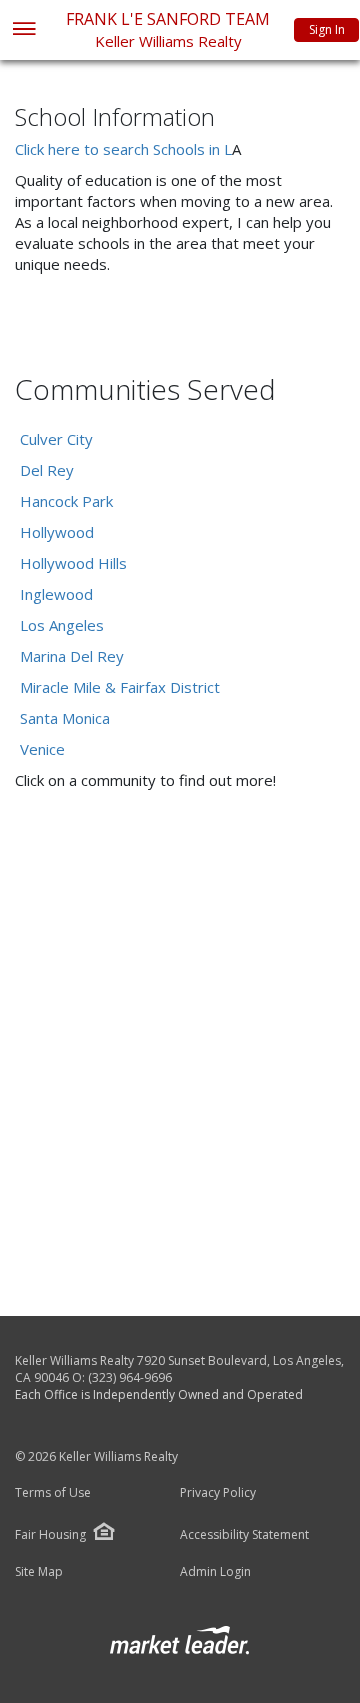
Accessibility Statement (244, 1535)
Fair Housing (50, 1534)
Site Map (39, 1572)
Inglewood (56, 594)
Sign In (327, 29)
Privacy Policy (218, 1493)
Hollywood (57, 532)
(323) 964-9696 (130, 1377)
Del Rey (47, 470)
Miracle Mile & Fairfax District (120, 687)
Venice (42, 749)
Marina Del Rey (72, 656)
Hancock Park (66, 501)
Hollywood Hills (73, 563)
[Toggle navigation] (23, 30)
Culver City (56, 439)
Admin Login (215, 1572)
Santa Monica (65, 718)
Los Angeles (62, 625)
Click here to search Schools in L (123, 149)
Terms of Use (53, 1493)
